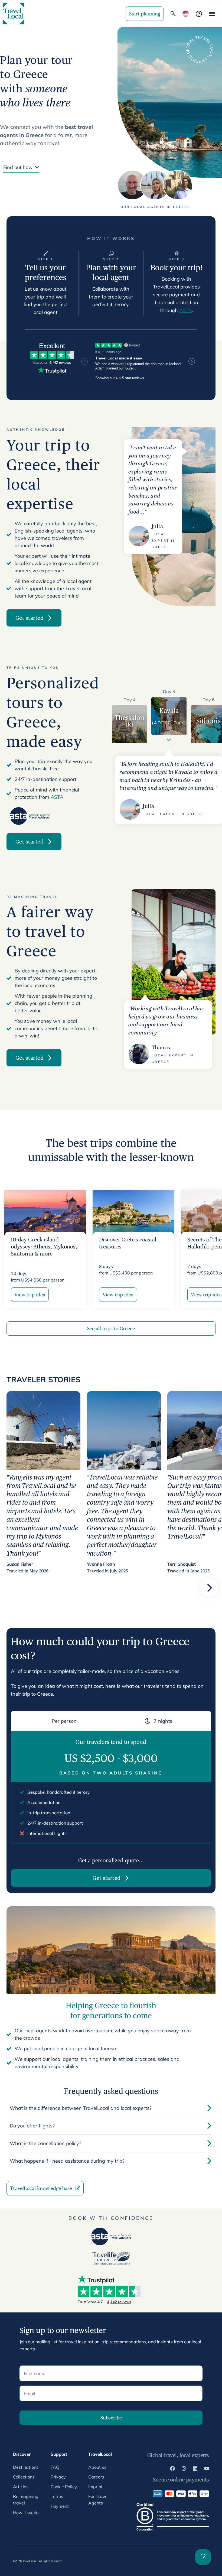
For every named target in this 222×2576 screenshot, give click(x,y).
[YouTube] (207, 2469)
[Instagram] (184, 2469)
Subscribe (111, 2418)
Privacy (58, 2477)
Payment (60, 2506)
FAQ (55, 2467)
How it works (26, 2513)
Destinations (26, 2467)
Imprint (95, 2487)
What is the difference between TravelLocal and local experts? (81, 2108)
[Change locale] (186, 14)
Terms (57, 2496)
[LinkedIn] (195, 2469)
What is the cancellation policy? (45, 2143)
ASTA (186, 310)
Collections (24, 2477)
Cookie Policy (64, 2487)
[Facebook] (172, 2469)
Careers (96, 2477)
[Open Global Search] (173, 14)
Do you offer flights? (32, 2126)
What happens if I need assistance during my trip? (67, 2161)
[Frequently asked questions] (199, 14)
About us (97, 2467)
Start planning (145, 14)
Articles (21, 2487)
